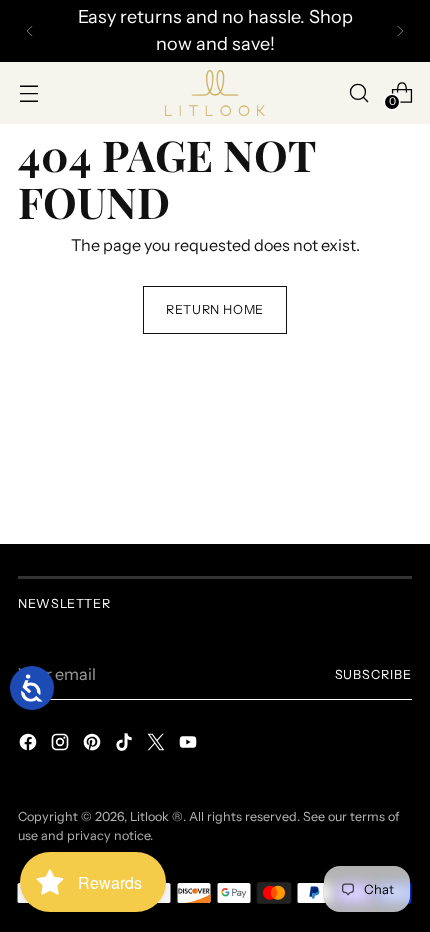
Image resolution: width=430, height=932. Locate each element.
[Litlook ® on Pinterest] (94, 745)
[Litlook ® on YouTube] (190, 745)
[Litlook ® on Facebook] (30, 745)
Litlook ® (156, 816)
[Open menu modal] (28, 92)
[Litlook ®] (215, 93)
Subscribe (374, 674)
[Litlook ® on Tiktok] (126, 745)
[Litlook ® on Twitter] (158, 745)
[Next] (400, 31)
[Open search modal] (358, 92)
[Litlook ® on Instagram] (62, 745)
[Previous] (30, 31)
